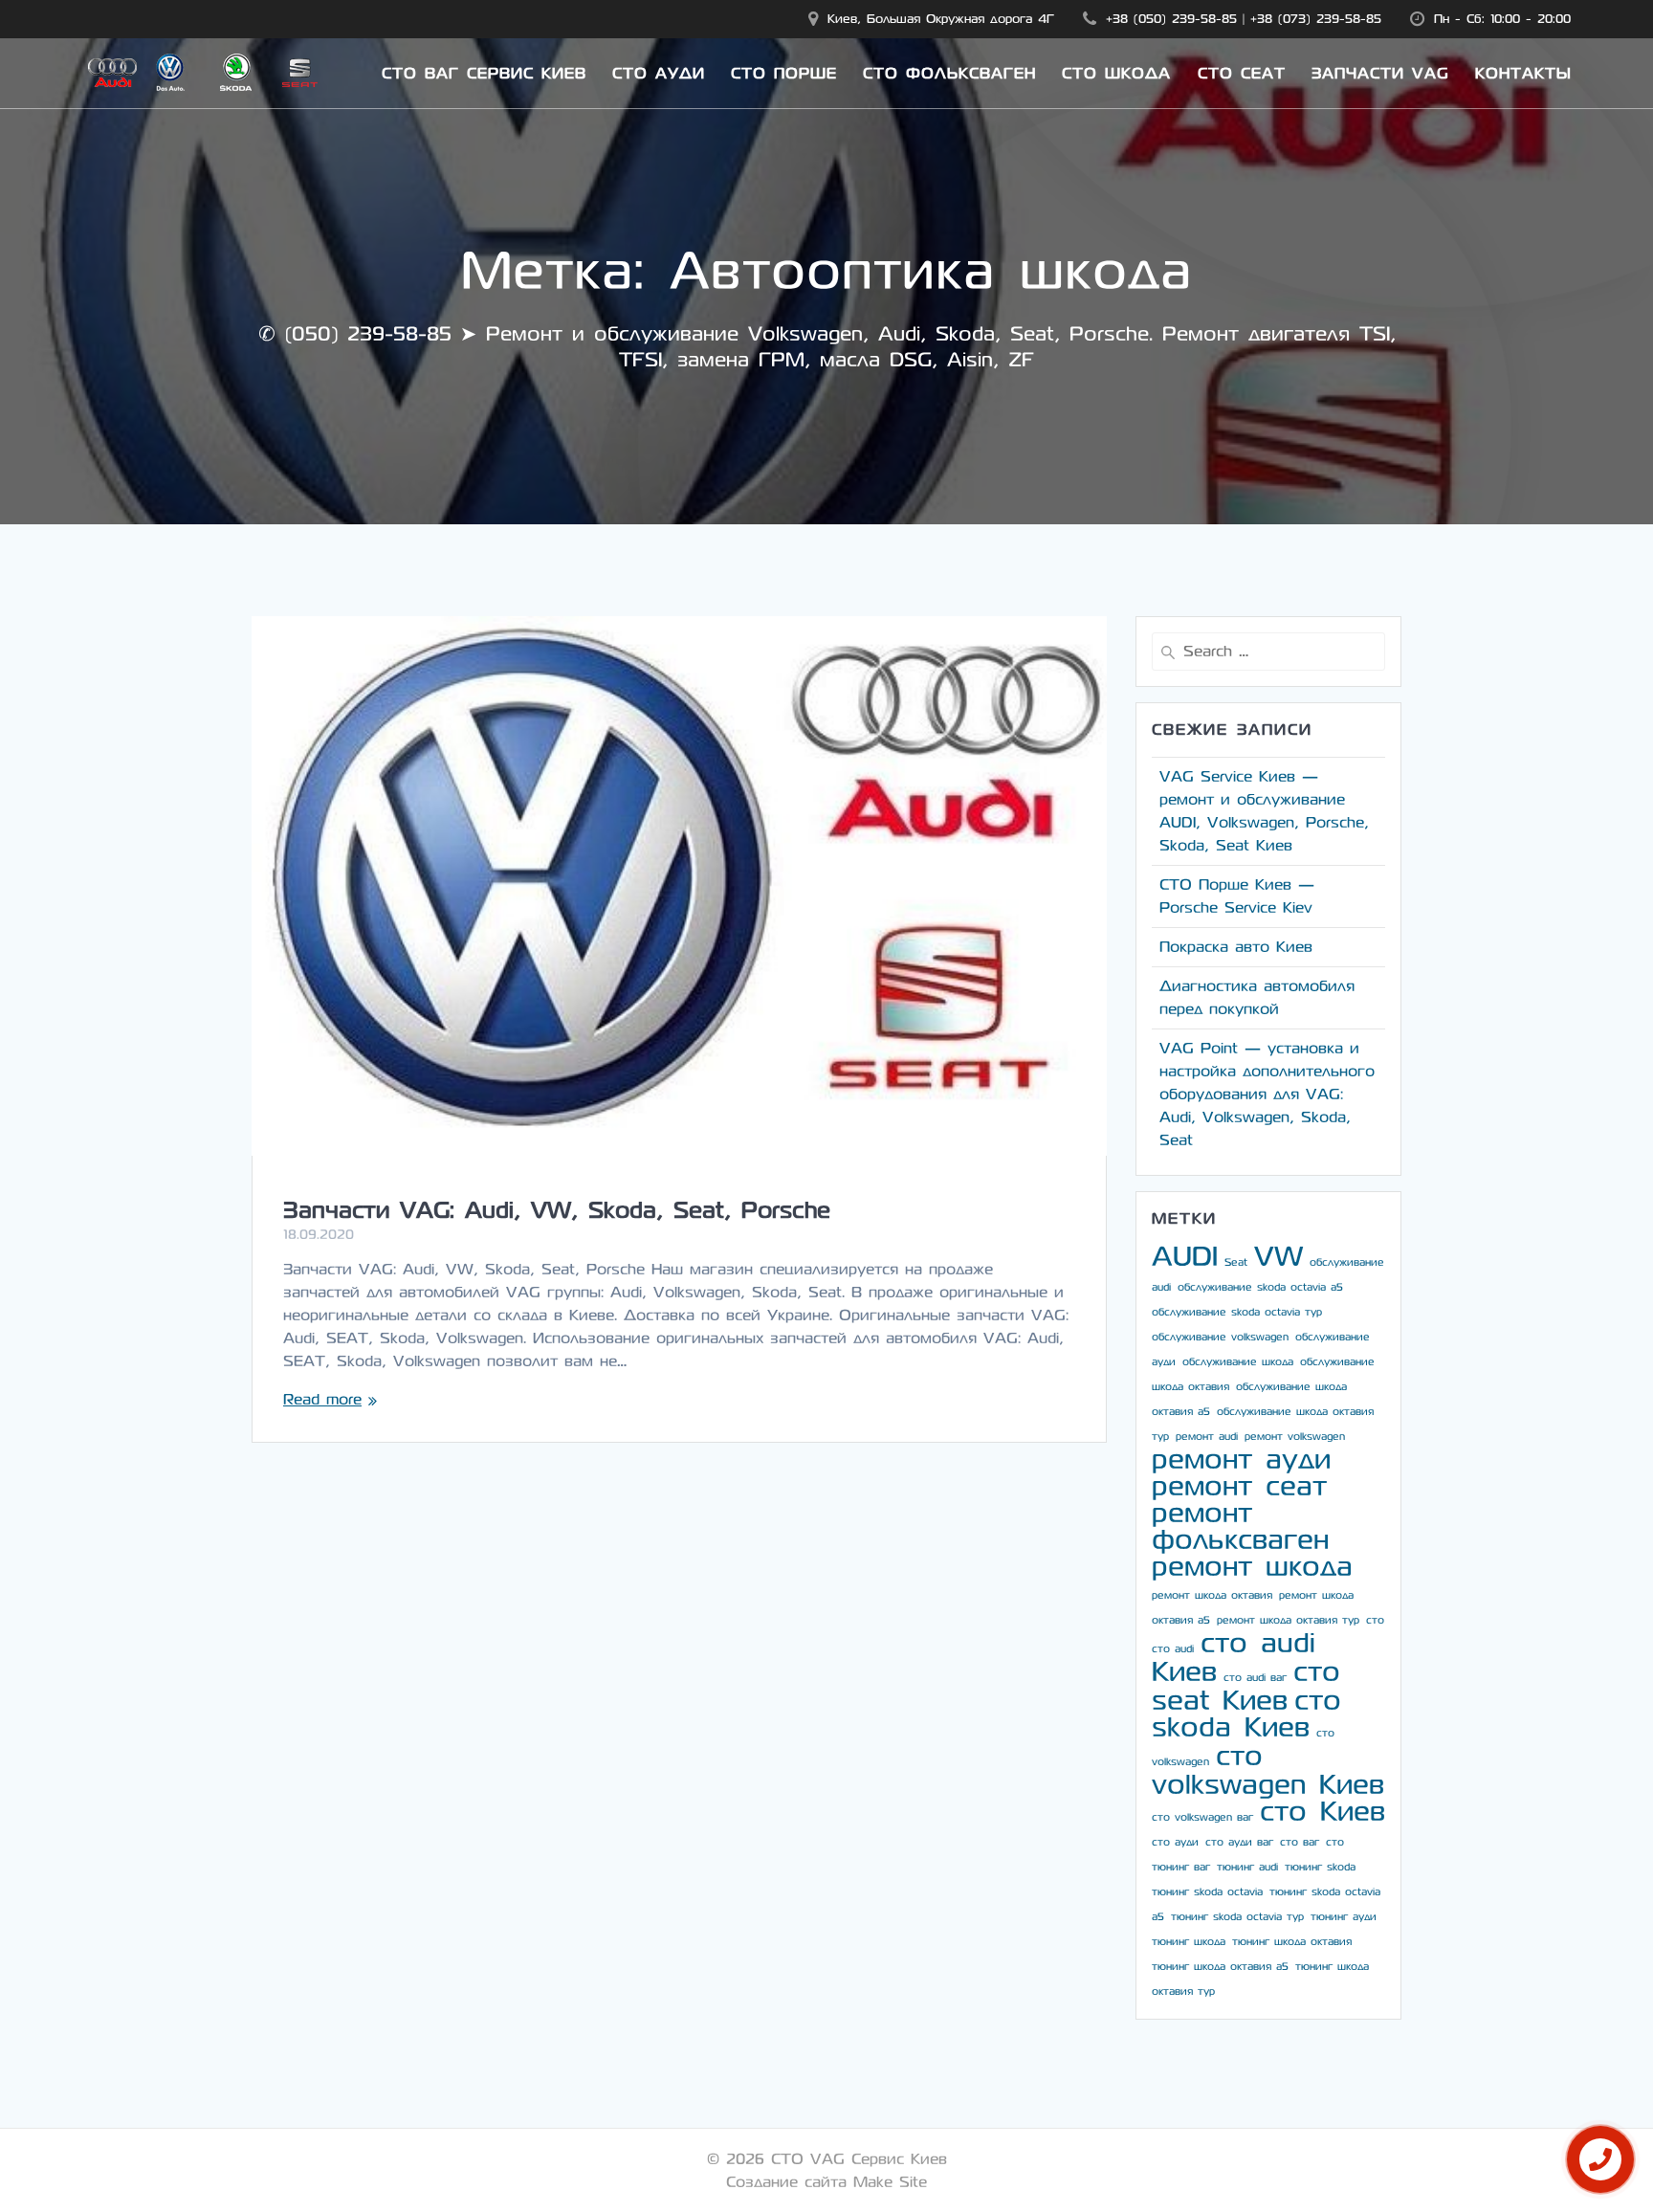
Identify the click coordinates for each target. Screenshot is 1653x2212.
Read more (322, 1399)
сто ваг (1300, 1842)
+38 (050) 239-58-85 (1171, 19)
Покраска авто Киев (1236, 947)
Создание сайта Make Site (826, 2182)
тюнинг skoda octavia (1207, 1892)
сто (1375, 1620)
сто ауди (1175, 1842)
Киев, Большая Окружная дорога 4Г (941, 19)
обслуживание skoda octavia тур (1237, 1312)
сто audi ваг (1255, 1678)
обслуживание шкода (1238, 1362)
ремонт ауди (1241, 1460)
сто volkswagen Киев (1268, 1770)
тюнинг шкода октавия (1292, 1942)
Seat (1236, 1262)
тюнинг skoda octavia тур (1237, 1917)
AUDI (1185, 1257)
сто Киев (1322, 1812)
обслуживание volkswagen (1220, 1337)
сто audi (1173, 1649)
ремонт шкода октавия (1212, 1595)
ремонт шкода (1252, 1567)
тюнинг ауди (1344, 1917)
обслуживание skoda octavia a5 (1260, 1287)
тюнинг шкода (1189, 1942)
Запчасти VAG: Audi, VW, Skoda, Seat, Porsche (557, 1210)
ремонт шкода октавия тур (1288, 1620)
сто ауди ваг (1239, 1842)
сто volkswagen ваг (1202, 1817)
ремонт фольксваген (1240, 1526)
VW (1278, 1257)
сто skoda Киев (1246, 1714)
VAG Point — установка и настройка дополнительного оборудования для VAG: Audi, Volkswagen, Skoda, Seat (1267, 1094)
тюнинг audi (1247, 1867)
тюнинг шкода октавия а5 (1220, 1967)
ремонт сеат (1239, 1486)
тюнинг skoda (1320, 1867)
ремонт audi (1207, 1437)
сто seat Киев (1246, 1686)
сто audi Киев (1234, 1658)
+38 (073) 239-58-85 (1316, 19)
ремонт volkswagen (1295, 1437)
